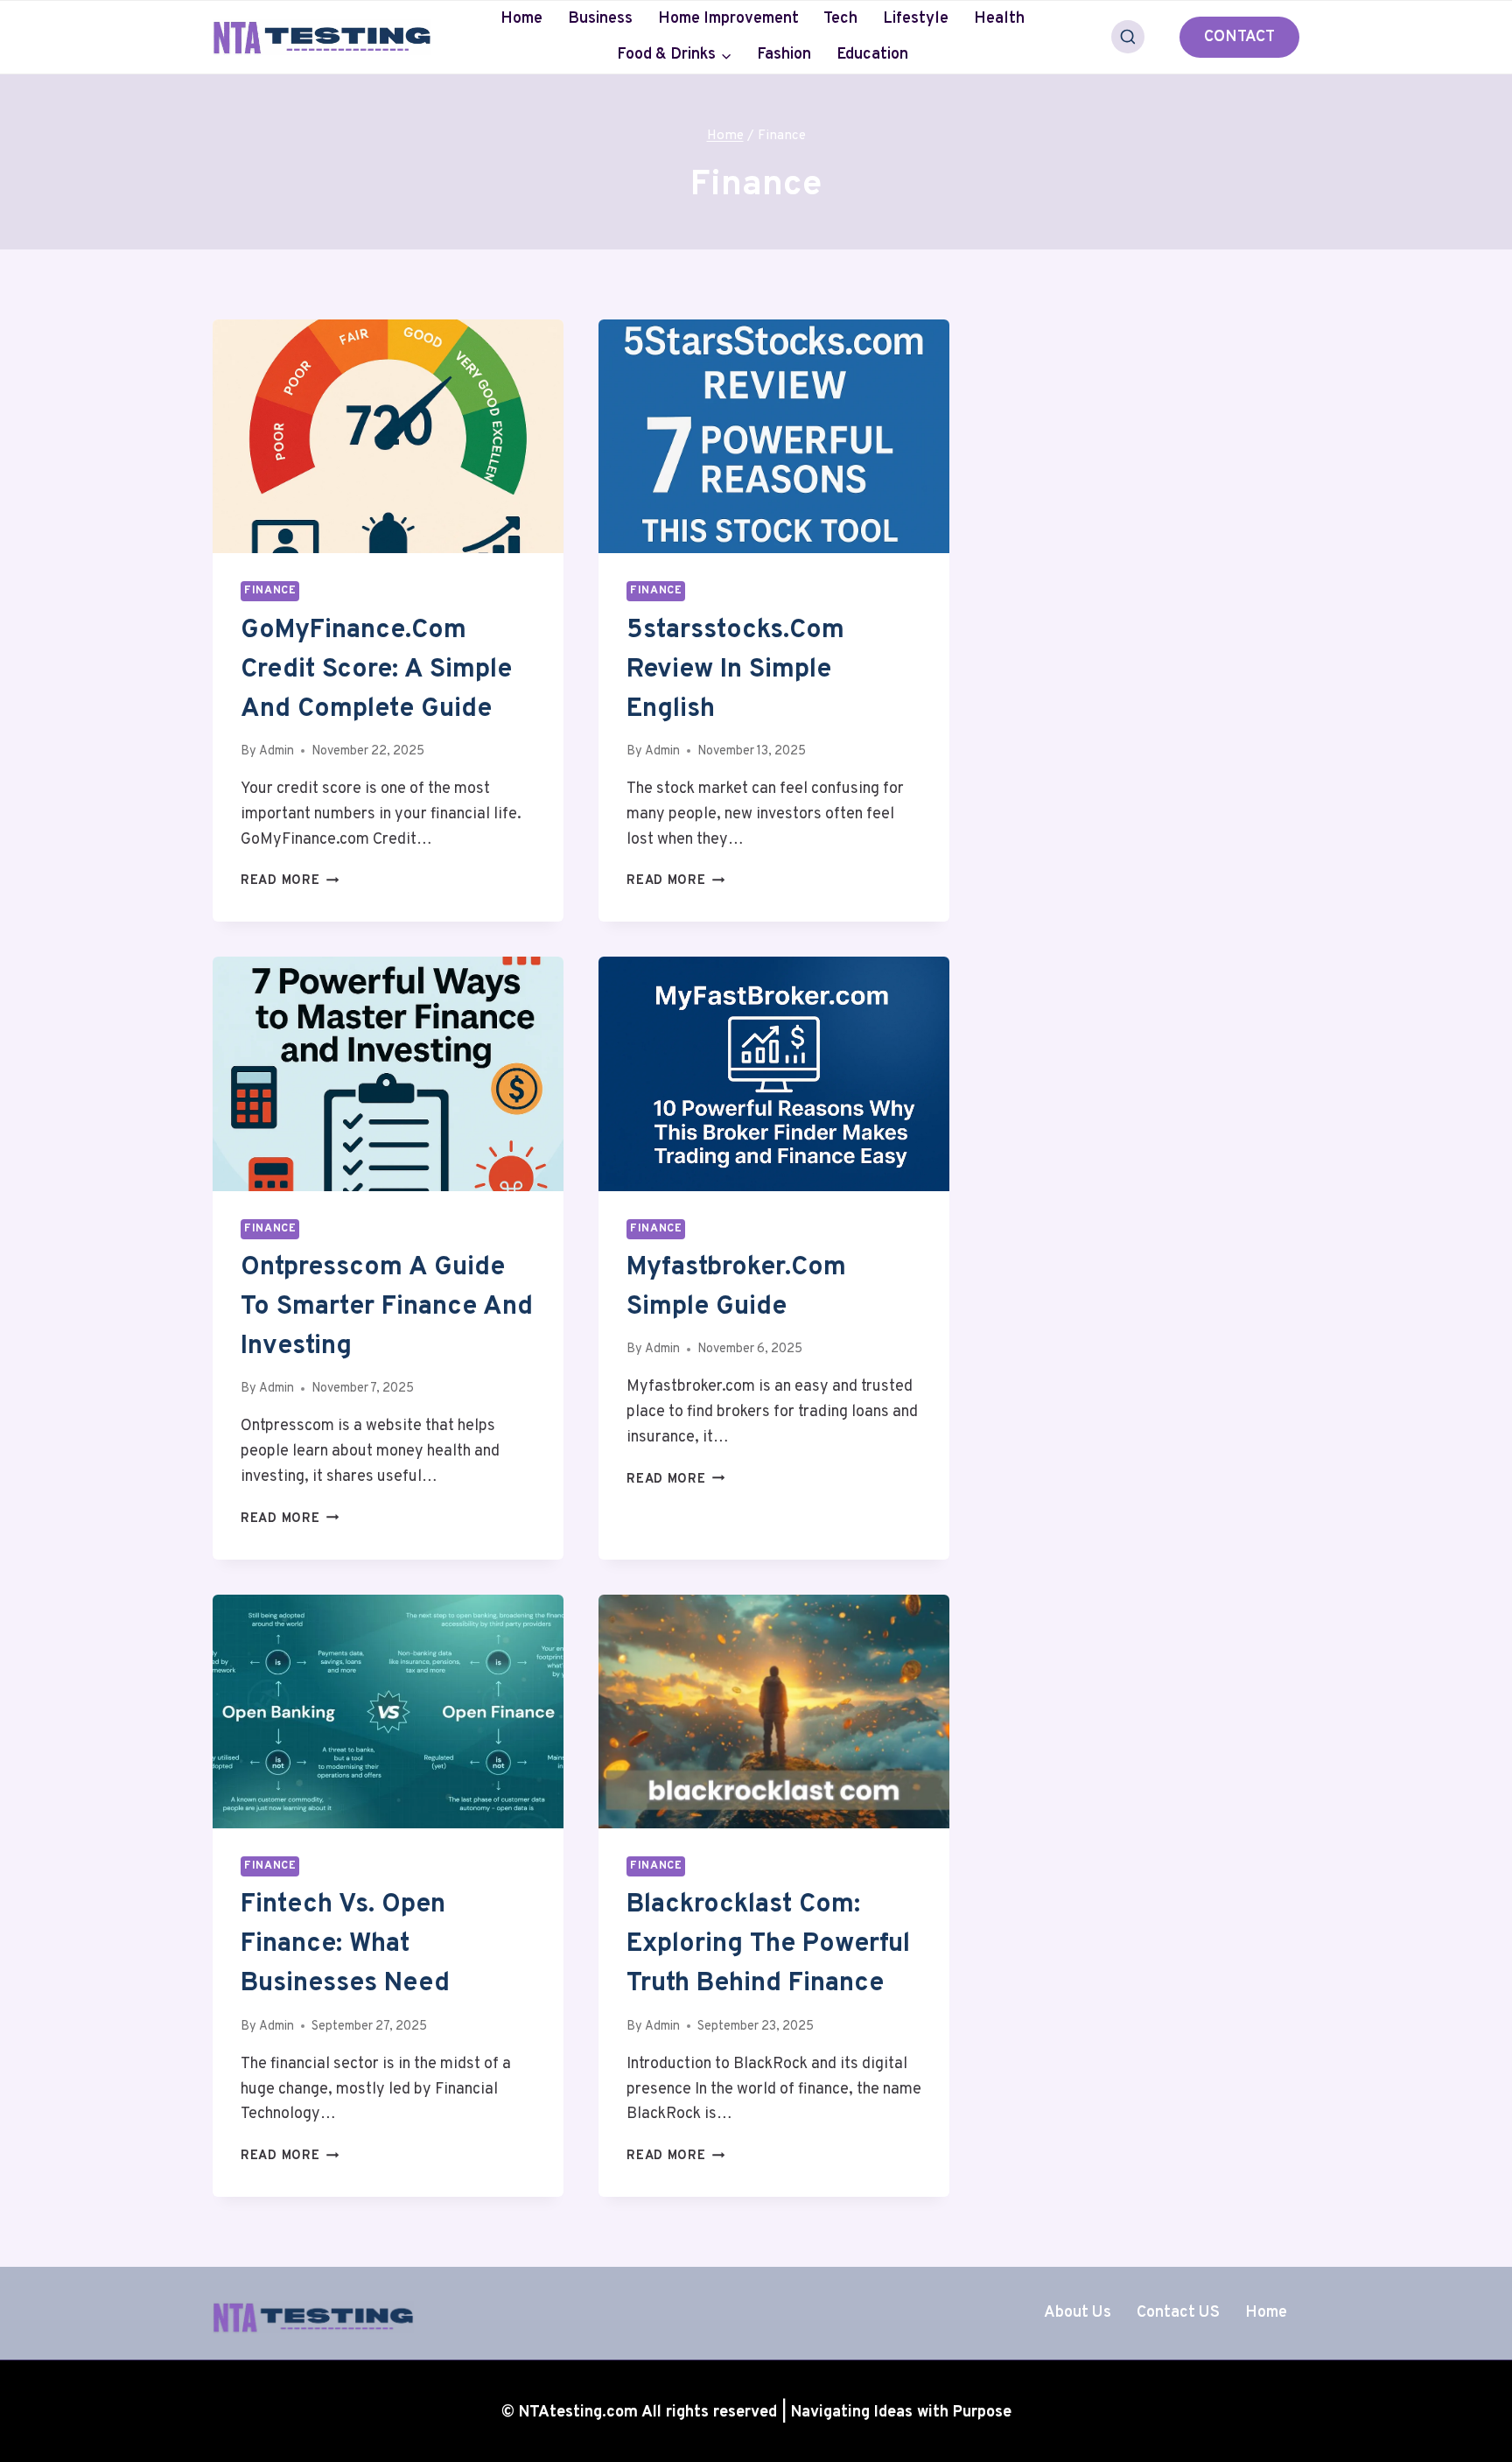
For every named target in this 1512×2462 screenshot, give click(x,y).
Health (999, 19)
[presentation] (388, 436)
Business (600, 19)
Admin (276, 751)
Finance (270, 591)
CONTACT (1239, 37)
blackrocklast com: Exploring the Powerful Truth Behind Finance (768, 1944)
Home (521, 19)
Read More (290, 881)
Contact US (1178, 2313)
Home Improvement (728, 19)
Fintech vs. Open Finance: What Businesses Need (345, 1944)
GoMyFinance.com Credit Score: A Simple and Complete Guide (376, 670)
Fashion (784, 55)
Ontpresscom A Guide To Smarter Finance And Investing (387, 1307)
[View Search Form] (1128, 37)
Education (872, 55)
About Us (1078, 2313)
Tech (840, 19)
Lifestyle (916, 19)
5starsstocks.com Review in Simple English (735, 670)
